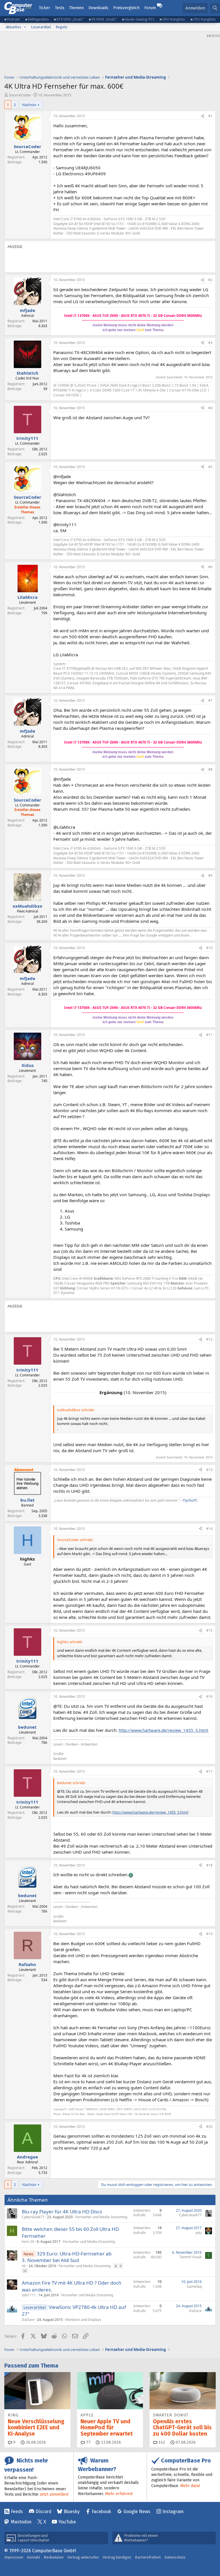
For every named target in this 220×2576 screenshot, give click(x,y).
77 (88, 2442)
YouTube (67, 2522)
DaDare (28, 2320)
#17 (209, 1771)
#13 (209, 1470)
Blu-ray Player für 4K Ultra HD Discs (62, 2212)
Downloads (98, 8)
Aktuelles (13, 27)
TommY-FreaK (190, 2257)
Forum (150, 8)
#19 (209, 1934)
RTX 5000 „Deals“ (70, 19)
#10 (209, 948)
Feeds (17, 2512)
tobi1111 (29, 2295)
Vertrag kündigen (117, 2557)
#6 (210, 567)
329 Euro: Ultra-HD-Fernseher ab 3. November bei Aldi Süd (67, 2257)
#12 (209, 1339)
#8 (210, 769)
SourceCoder (20, 95)
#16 (209, 1697)
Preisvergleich (126, 8)
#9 (210, 875)
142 (161, 2442)
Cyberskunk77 (33, 2217)
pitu (199, 2233)
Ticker (45, 8)
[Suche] (215, 8)
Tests (60, 8)
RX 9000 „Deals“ (104, 19)
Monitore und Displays (83, 2320)
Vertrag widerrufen (83, 2557)
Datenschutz (175, 2557)
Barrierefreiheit (148, 2557)
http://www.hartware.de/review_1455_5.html (163, 1730)
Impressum (14, 2557)
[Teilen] (203, 116)
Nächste (29, 105)
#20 (209, 2127)
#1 (210, 116)
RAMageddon (38, 19)
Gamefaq (194, 2286)
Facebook (101, 2512)
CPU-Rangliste (205, 19)
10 (25, 2271)
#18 (209, 1865)
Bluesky (72, 2512)
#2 (210, 280)
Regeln (61, 27)
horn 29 (28, 2242)
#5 (210, 467)
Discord (43, 2512)
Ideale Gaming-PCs (140, 19)
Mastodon (21, 2522)
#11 (209, 1035)
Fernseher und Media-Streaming (101, 2217)
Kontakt (34, 2557)
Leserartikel (41, 27)
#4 (210, 408)
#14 (209, 1529)
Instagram (173, 2512)
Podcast (13, 19)
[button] (25, 27)
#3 (210, 343)
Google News (137, 2512)
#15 (209, 1630)
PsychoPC (190, 1500)
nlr (24, 2266)
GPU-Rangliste (174, 19)
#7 (210, 700)
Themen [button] (76, 8)
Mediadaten (54, 2557)
